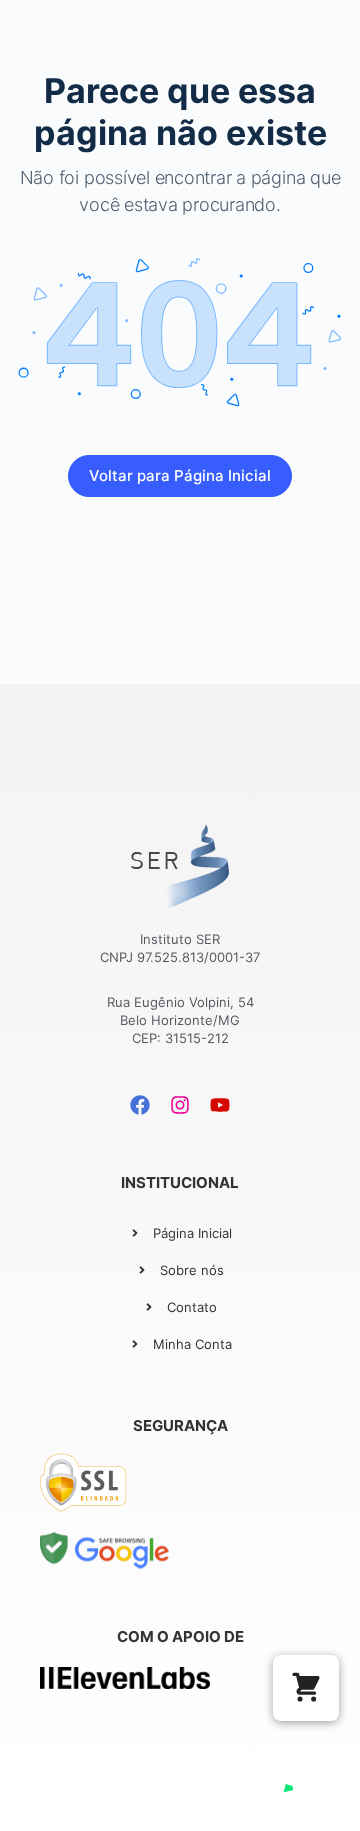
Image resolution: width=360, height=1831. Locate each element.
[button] (306, 1688)
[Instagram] (180, 1105)
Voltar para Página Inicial (180, 475)
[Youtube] (220, 1105)
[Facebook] (140, 1105)
